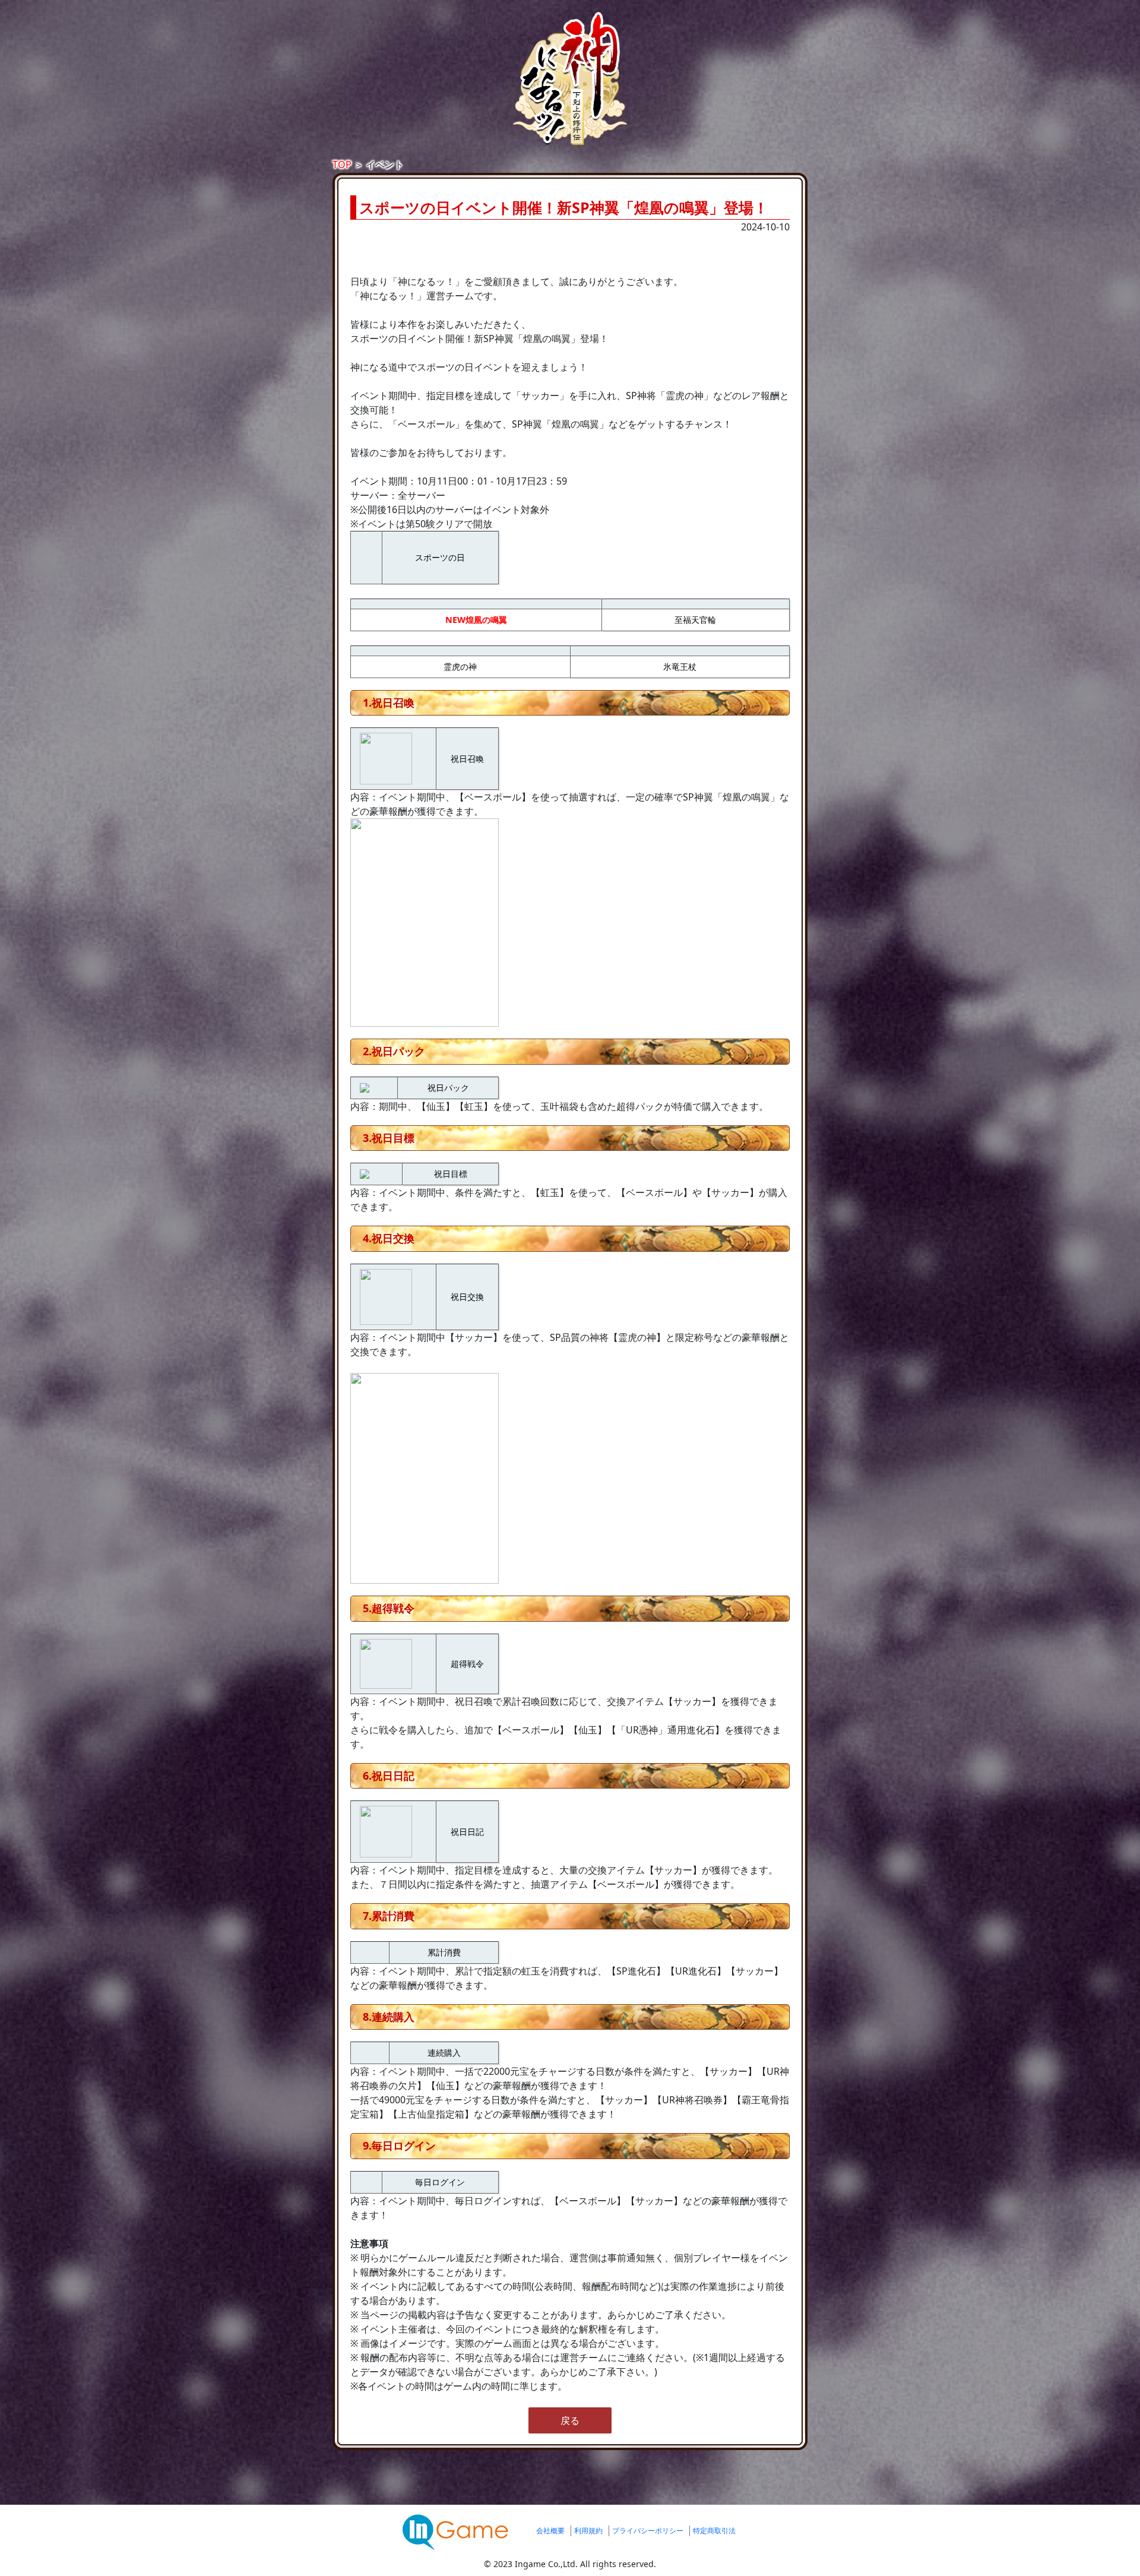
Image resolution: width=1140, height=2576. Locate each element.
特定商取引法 (714, 2531)
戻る (570, 2420)
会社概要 (550, 2531)
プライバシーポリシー (648, 2531)
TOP (342, 164)
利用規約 (588, 2531)
